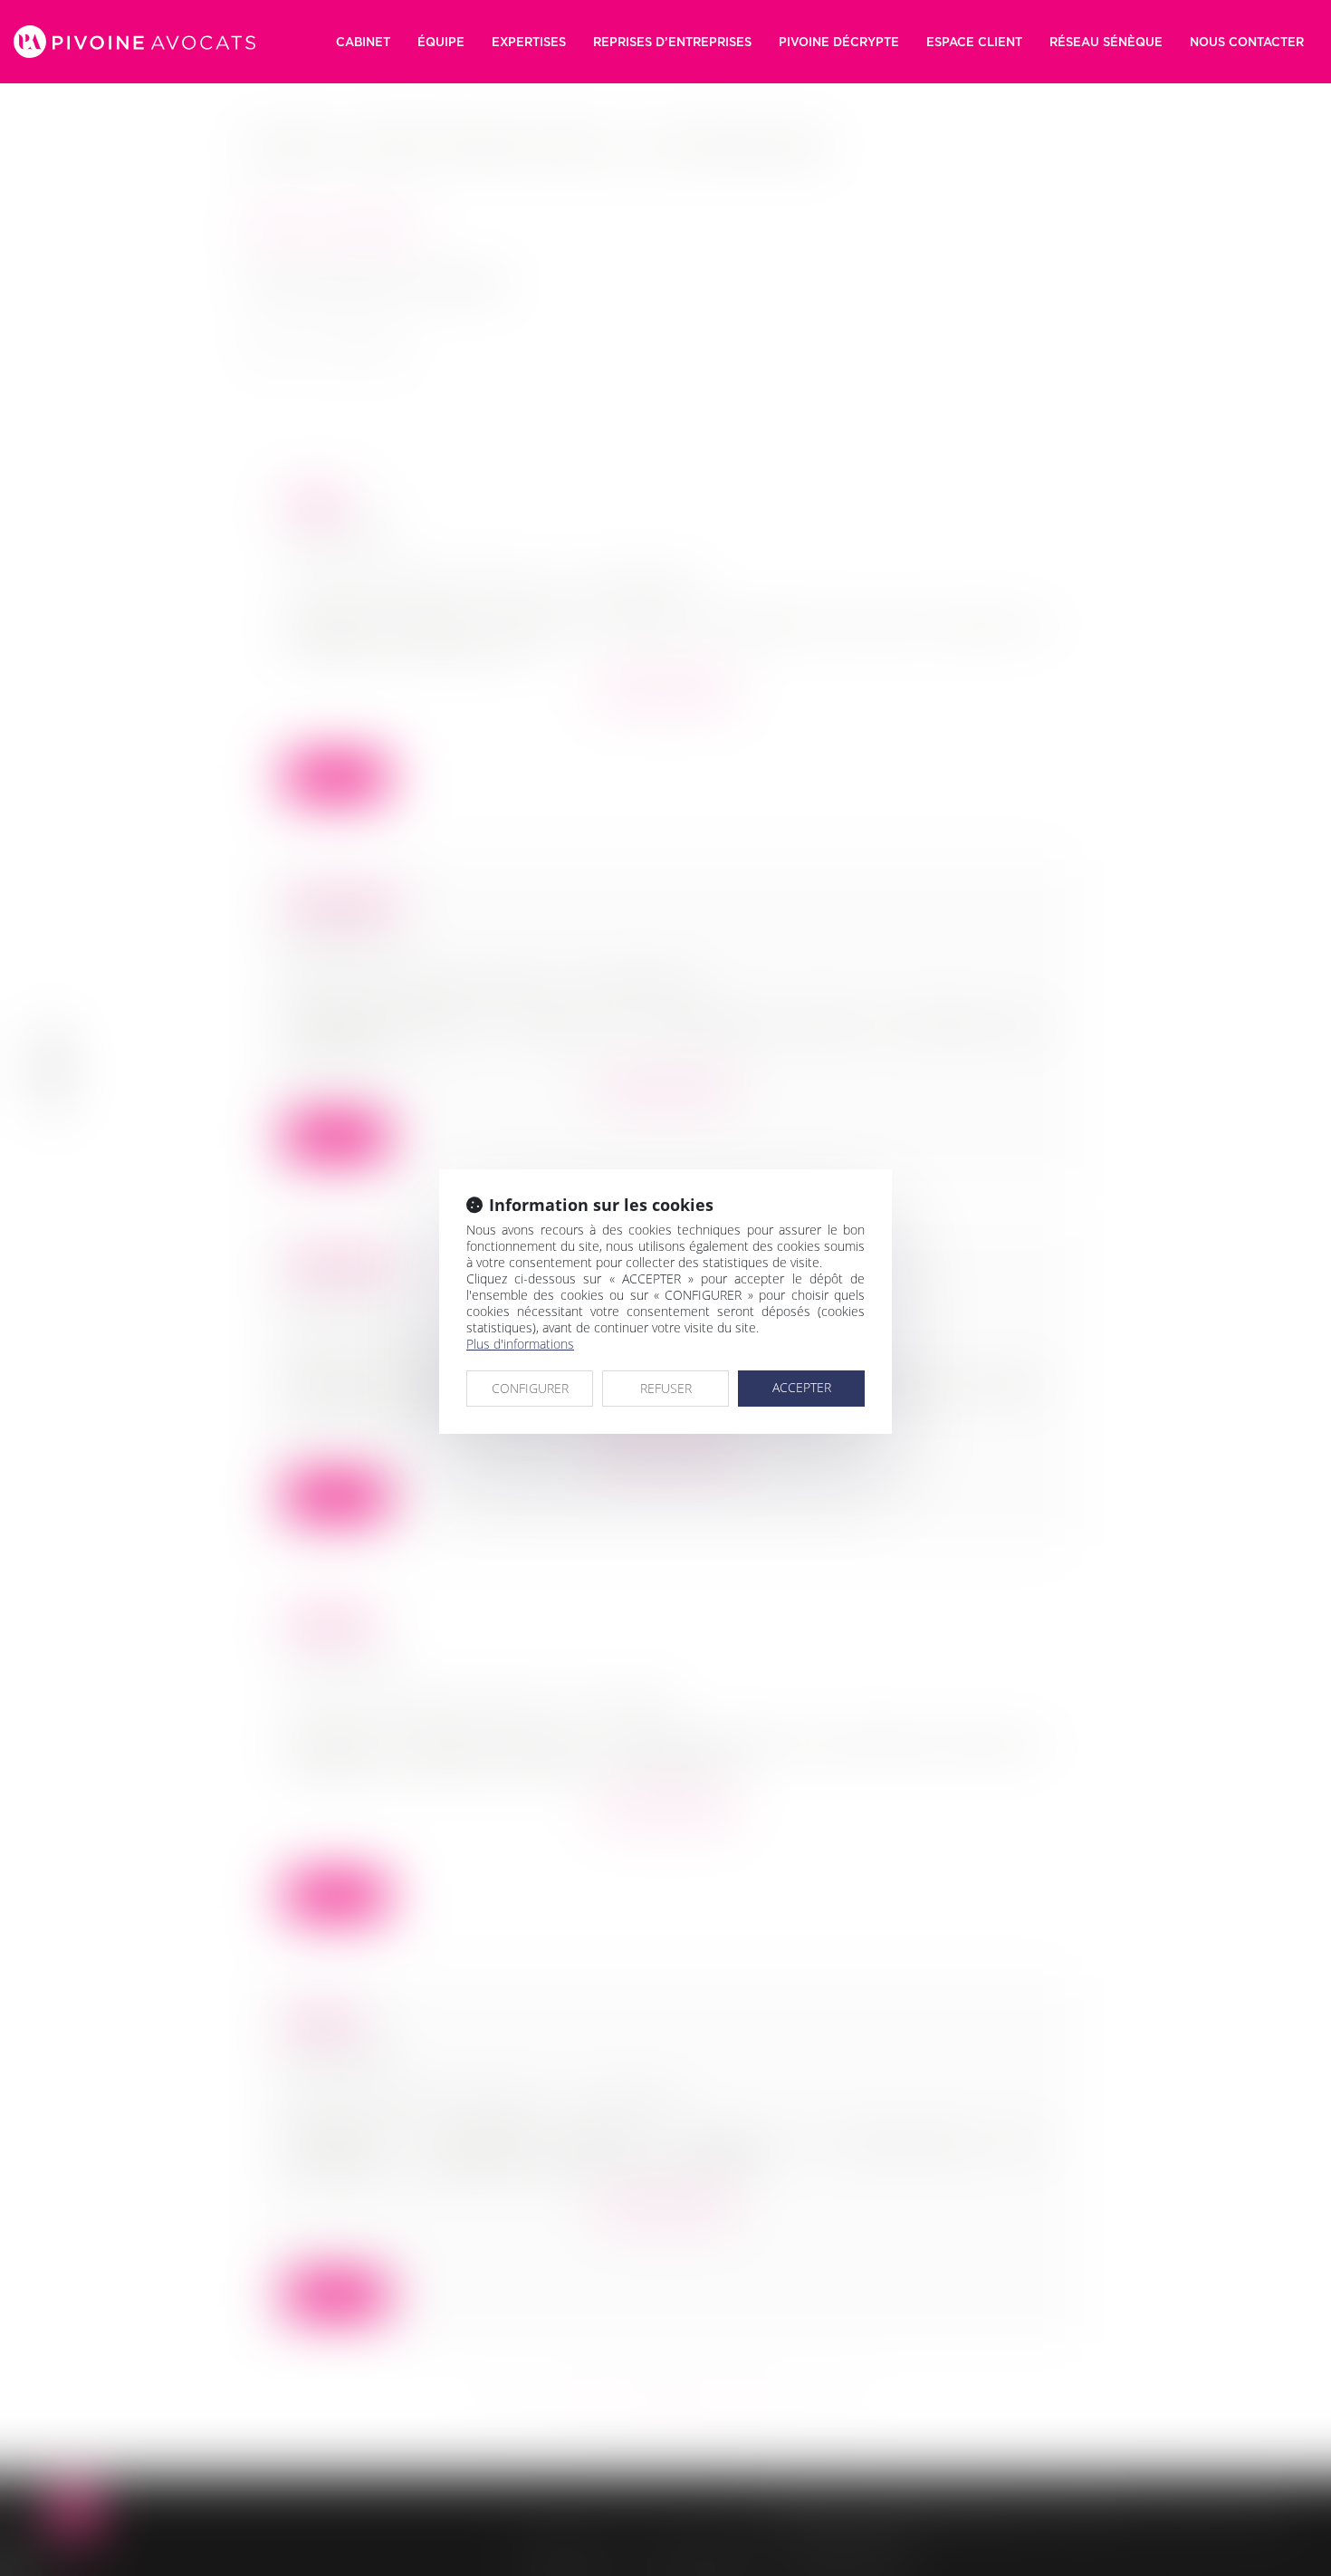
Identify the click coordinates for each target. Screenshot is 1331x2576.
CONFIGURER (530, 1388)
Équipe (441, 42)
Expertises (529, 42)
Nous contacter (1247, 42)
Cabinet (363, 42)
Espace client (974, 42)
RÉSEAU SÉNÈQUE (1106, 42)
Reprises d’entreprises (672, 42)
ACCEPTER (802, 1387)
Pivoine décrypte (839, 42)
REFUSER (666, 1388)
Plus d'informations (520, 1344)
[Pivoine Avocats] (134, 42)
